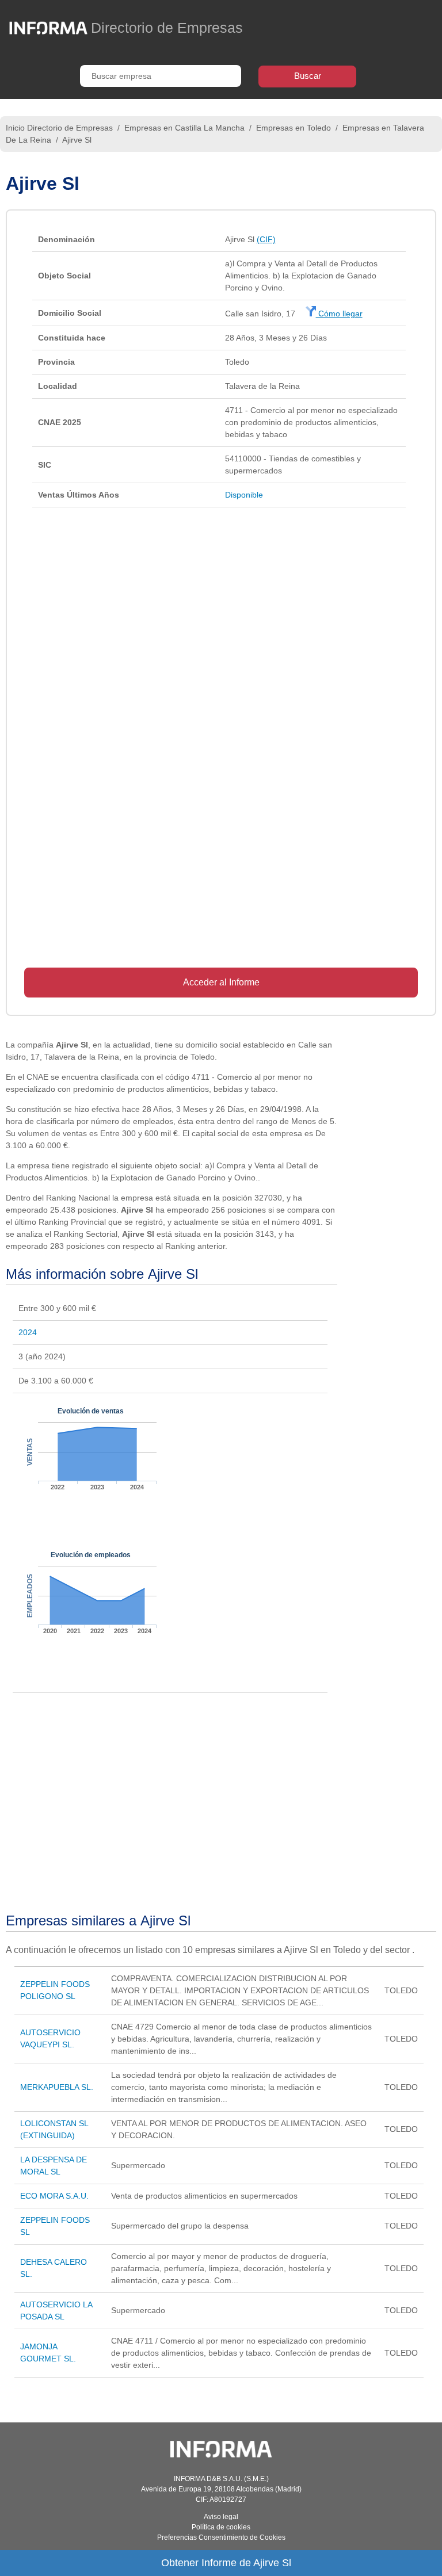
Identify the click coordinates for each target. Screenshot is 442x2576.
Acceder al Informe (221, 982)
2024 (28, 1332)
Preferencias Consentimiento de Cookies (221, 2537)
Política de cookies (221, 2527)
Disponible (244, 495)
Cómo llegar (339, 314)
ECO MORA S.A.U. (54, 2196)
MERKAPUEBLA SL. (57, 2087)
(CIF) (266, 239)
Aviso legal (221, 2517)
